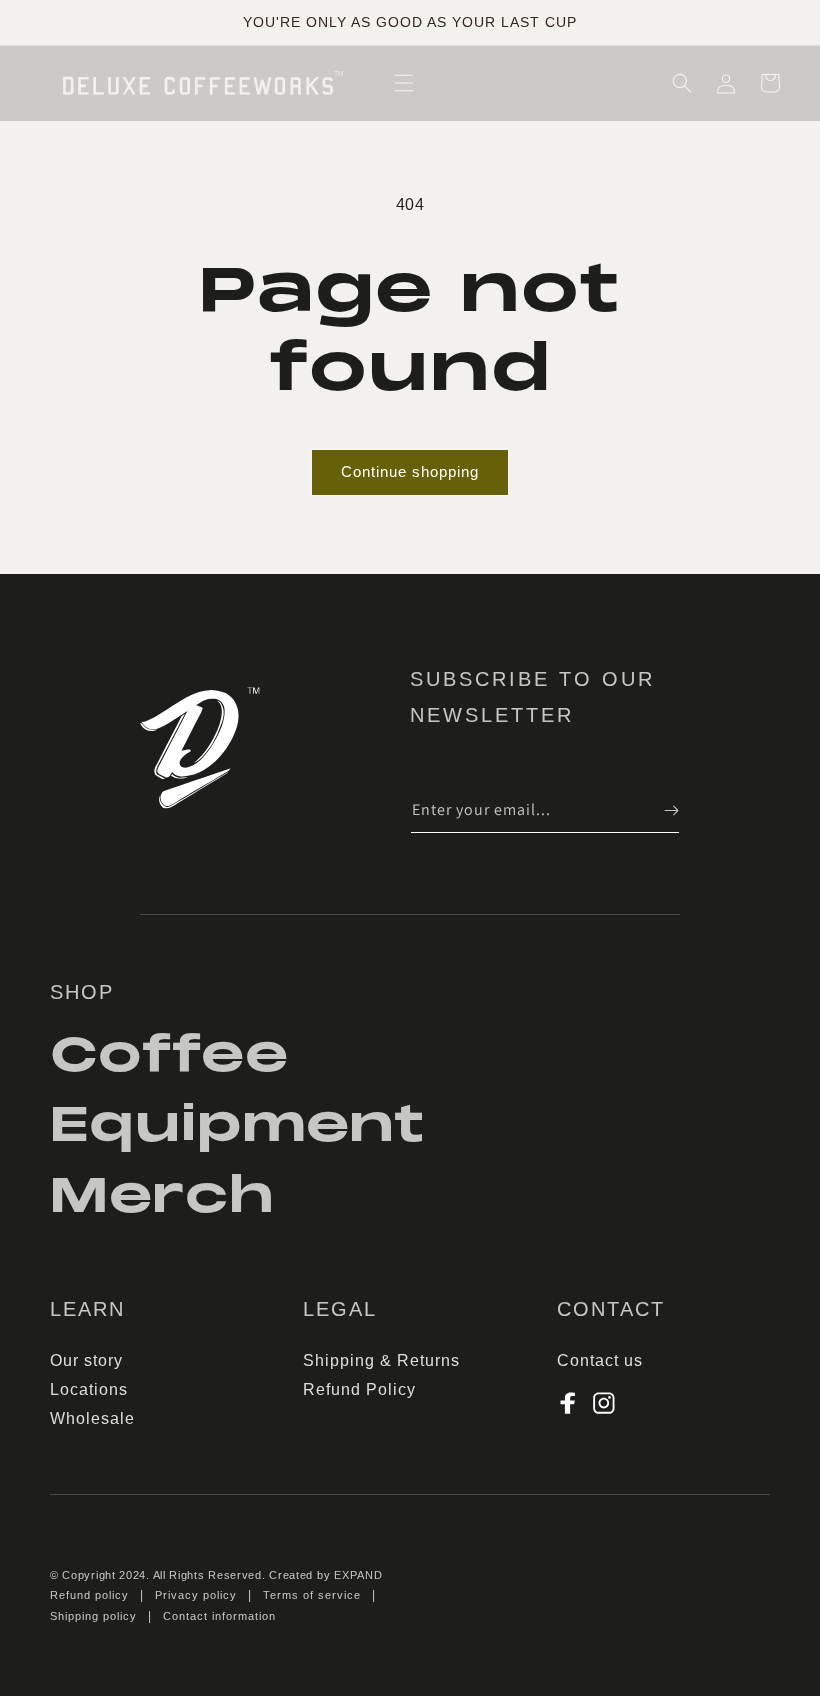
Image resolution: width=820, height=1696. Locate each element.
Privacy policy (196, 1595)
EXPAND (358, 1575)
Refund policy (89, 1595)
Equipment (237, 1124)
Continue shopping (410, 471)
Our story (86, 1360)
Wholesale (92, 1418)
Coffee (169, 1057)
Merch (162, 1195)
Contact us (600, 1360)
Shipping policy (93, 1616)
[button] (404, 83)
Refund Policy (359, 1389)
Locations (89, 1389)
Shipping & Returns (381, 1360)
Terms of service (312, 1595)
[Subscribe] (657, 810)
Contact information (219, 1616)
